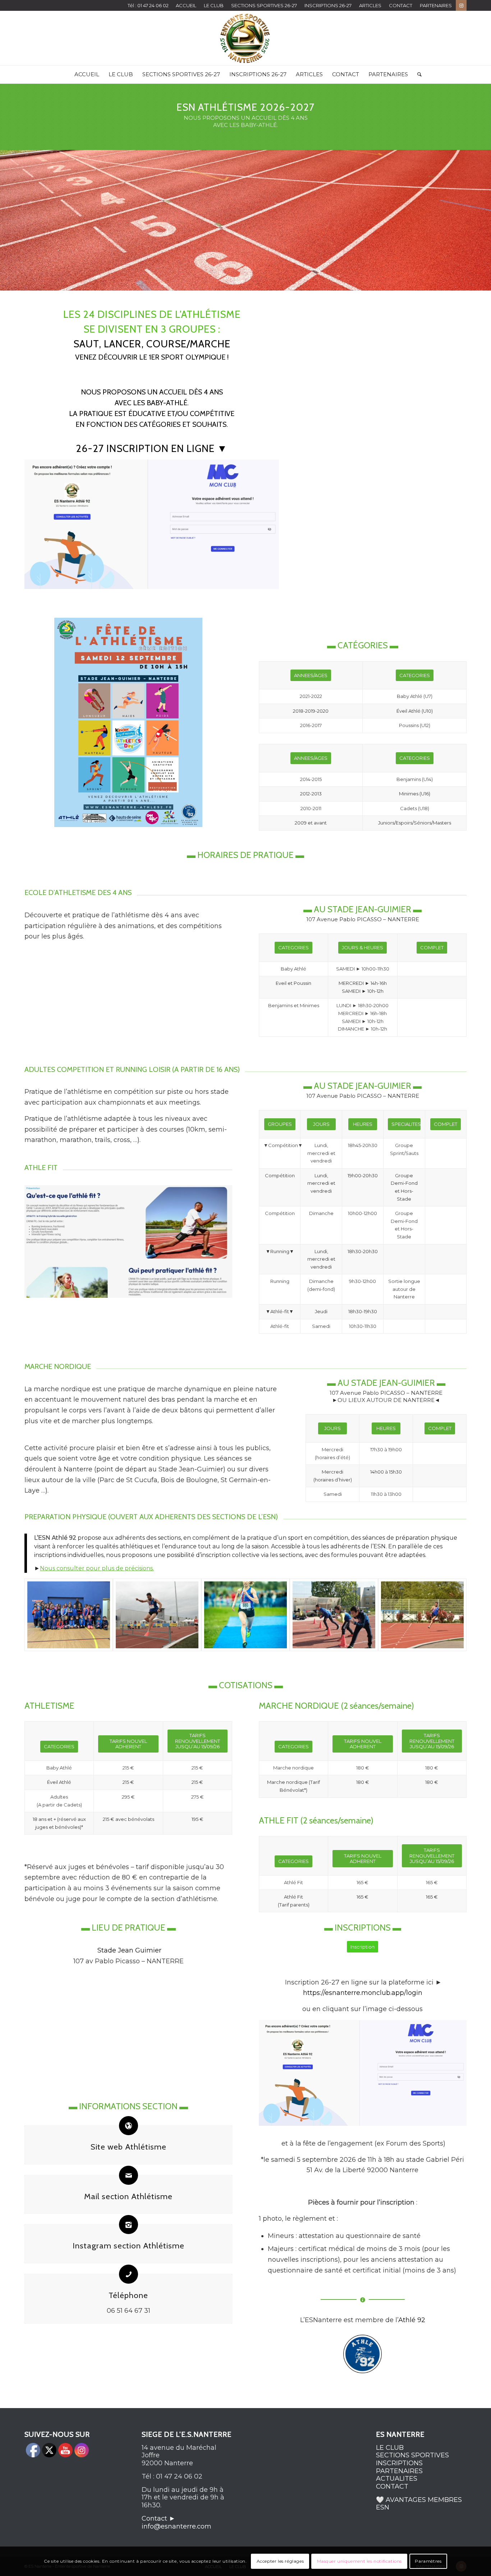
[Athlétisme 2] (422, 1615)
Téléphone (128, 2295)
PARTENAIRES (436, 5)
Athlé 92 (412, 2320)
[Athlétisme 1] (334, 1615)
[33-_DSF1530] (157, 1615)
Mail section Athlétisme (128, 2196)
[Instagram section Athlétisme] (129, 2225)
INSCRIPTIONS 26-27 (328, 5)
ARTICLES (370, 5)
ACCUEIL (186, 5)
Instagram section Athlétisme (129, 2246)
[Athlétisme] (69, 1615)
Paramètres (428, 2561)
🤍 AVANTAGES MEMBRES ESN (419, 2504)
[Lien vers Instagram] (461, 5)
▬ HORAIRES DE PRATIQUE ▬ (245, 855)
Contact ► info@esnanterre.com (176, 2522)
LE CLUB (214, 5)
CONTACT (401, 5)
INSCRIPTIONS (399, 2463)
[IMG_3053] (245, 1615)
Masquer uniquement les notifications (360, 2561)
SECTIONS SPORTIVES (412, 2455)
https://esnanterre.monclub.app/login (363, 1993)
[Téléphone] (129, 2274)
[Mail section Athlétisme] (129, 2175)
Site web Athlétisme (129, 2147)
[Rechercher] (417, 74)
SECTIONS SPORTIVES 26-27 (264, 5)
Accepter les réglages (280, 2561)
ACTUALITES (397, 2479)
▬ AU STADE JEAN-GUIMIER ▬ (362, 909)
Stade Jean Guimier (129, 1950)
